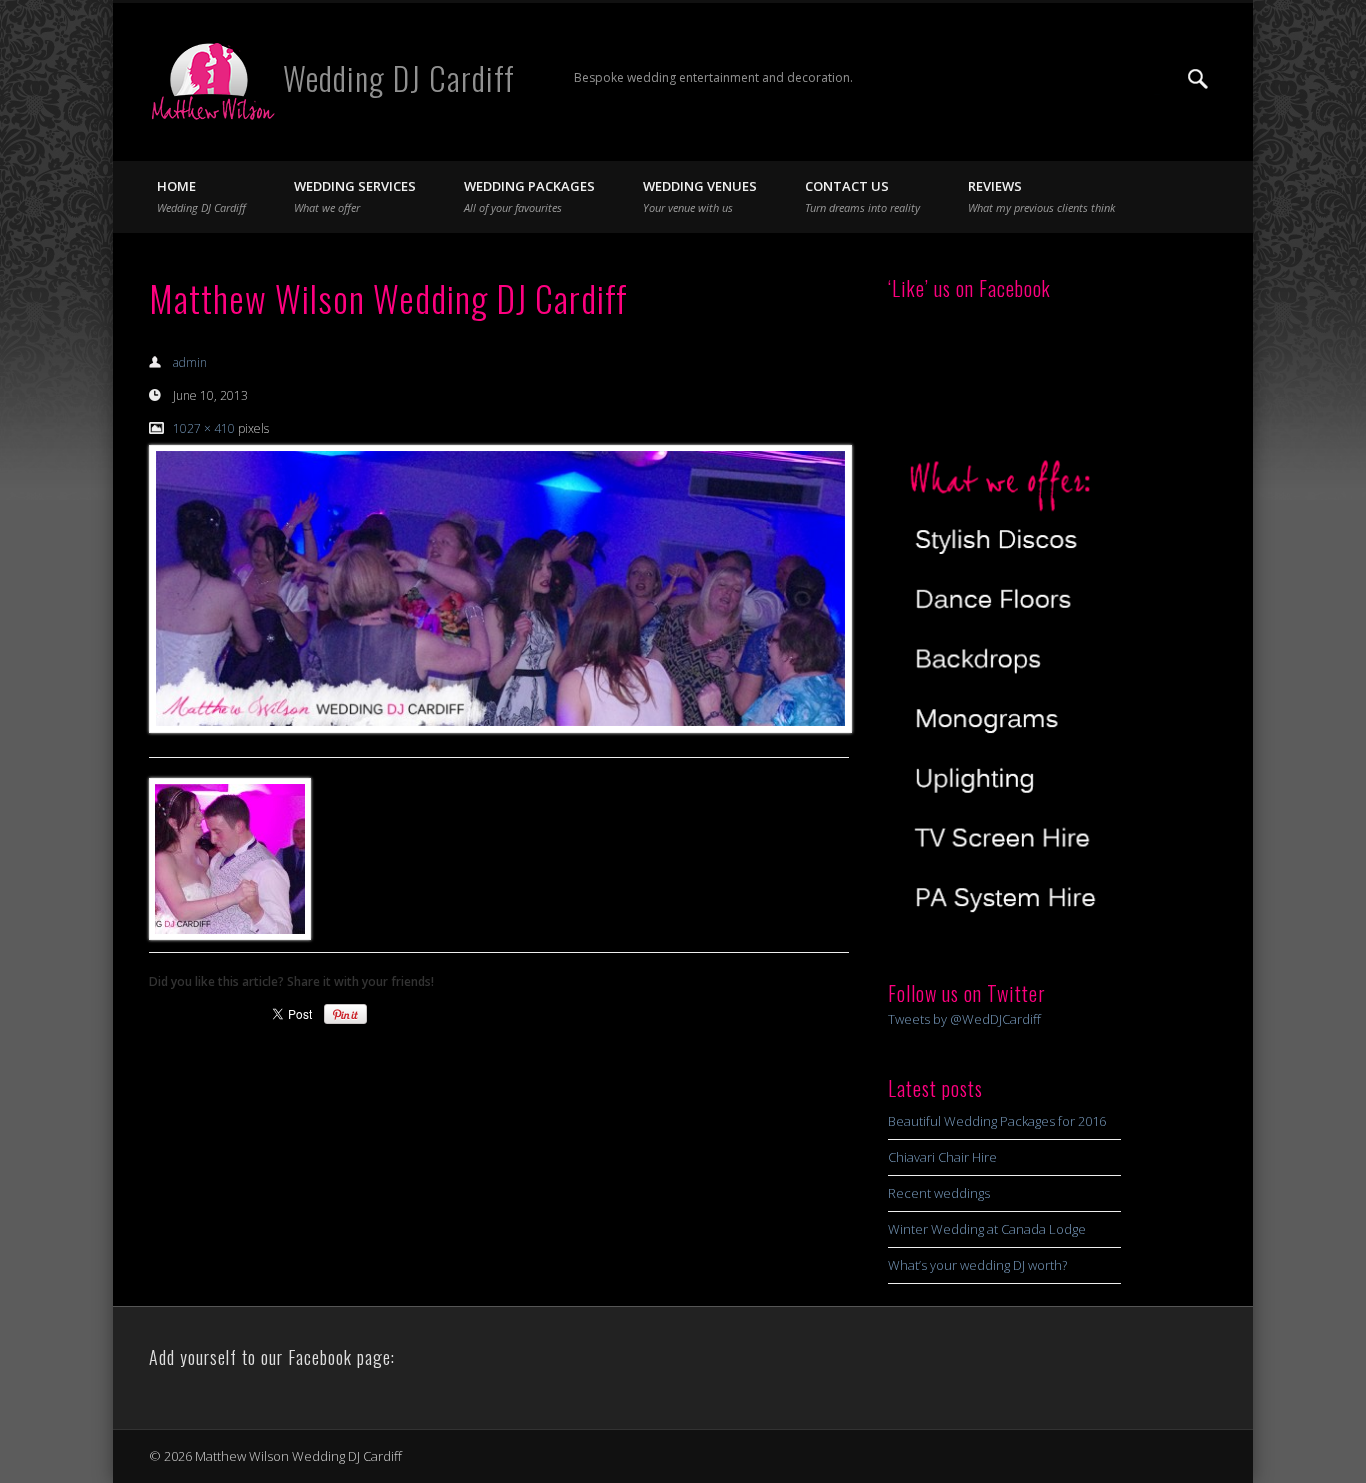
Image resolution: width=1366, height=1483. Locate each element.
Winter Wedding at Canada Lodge (987, 1229)
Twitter (1157, 79)
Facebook (1116, 79)
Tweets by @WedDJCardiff (964, 1019)
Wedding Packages (529, 196)
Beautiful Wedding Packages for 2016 (997, 1121)
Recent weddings (939, 1193)
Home (201, 196)
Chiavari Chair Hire (942, 1157)
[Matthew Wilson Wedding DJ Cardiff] (499, 589)
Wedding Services (355, 196)
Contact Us (862, 196)
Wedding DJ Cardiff (399, 77)
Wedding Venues (700, 196)
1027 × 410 (204, 428)
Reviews (1041, 196)
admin (190, 362)
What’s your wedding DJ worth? (977, 1265)
